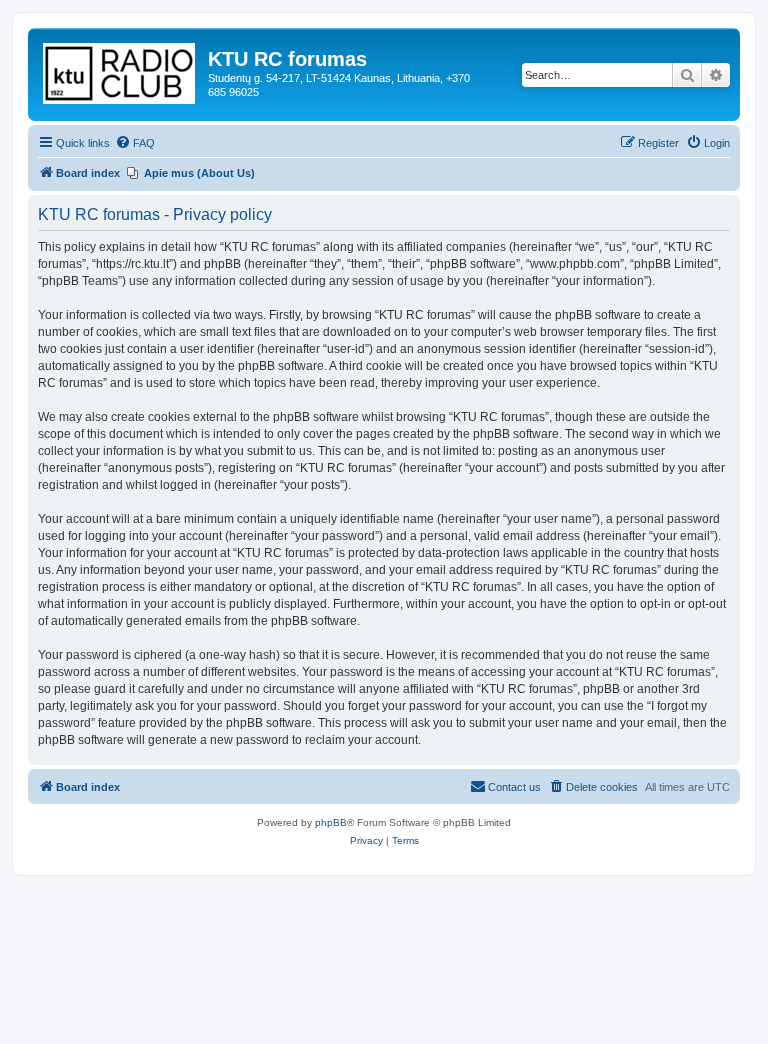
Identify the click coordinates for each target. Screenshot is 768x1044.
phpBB (331, 822)
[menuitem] (135, 143)
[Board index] (120, 69)
